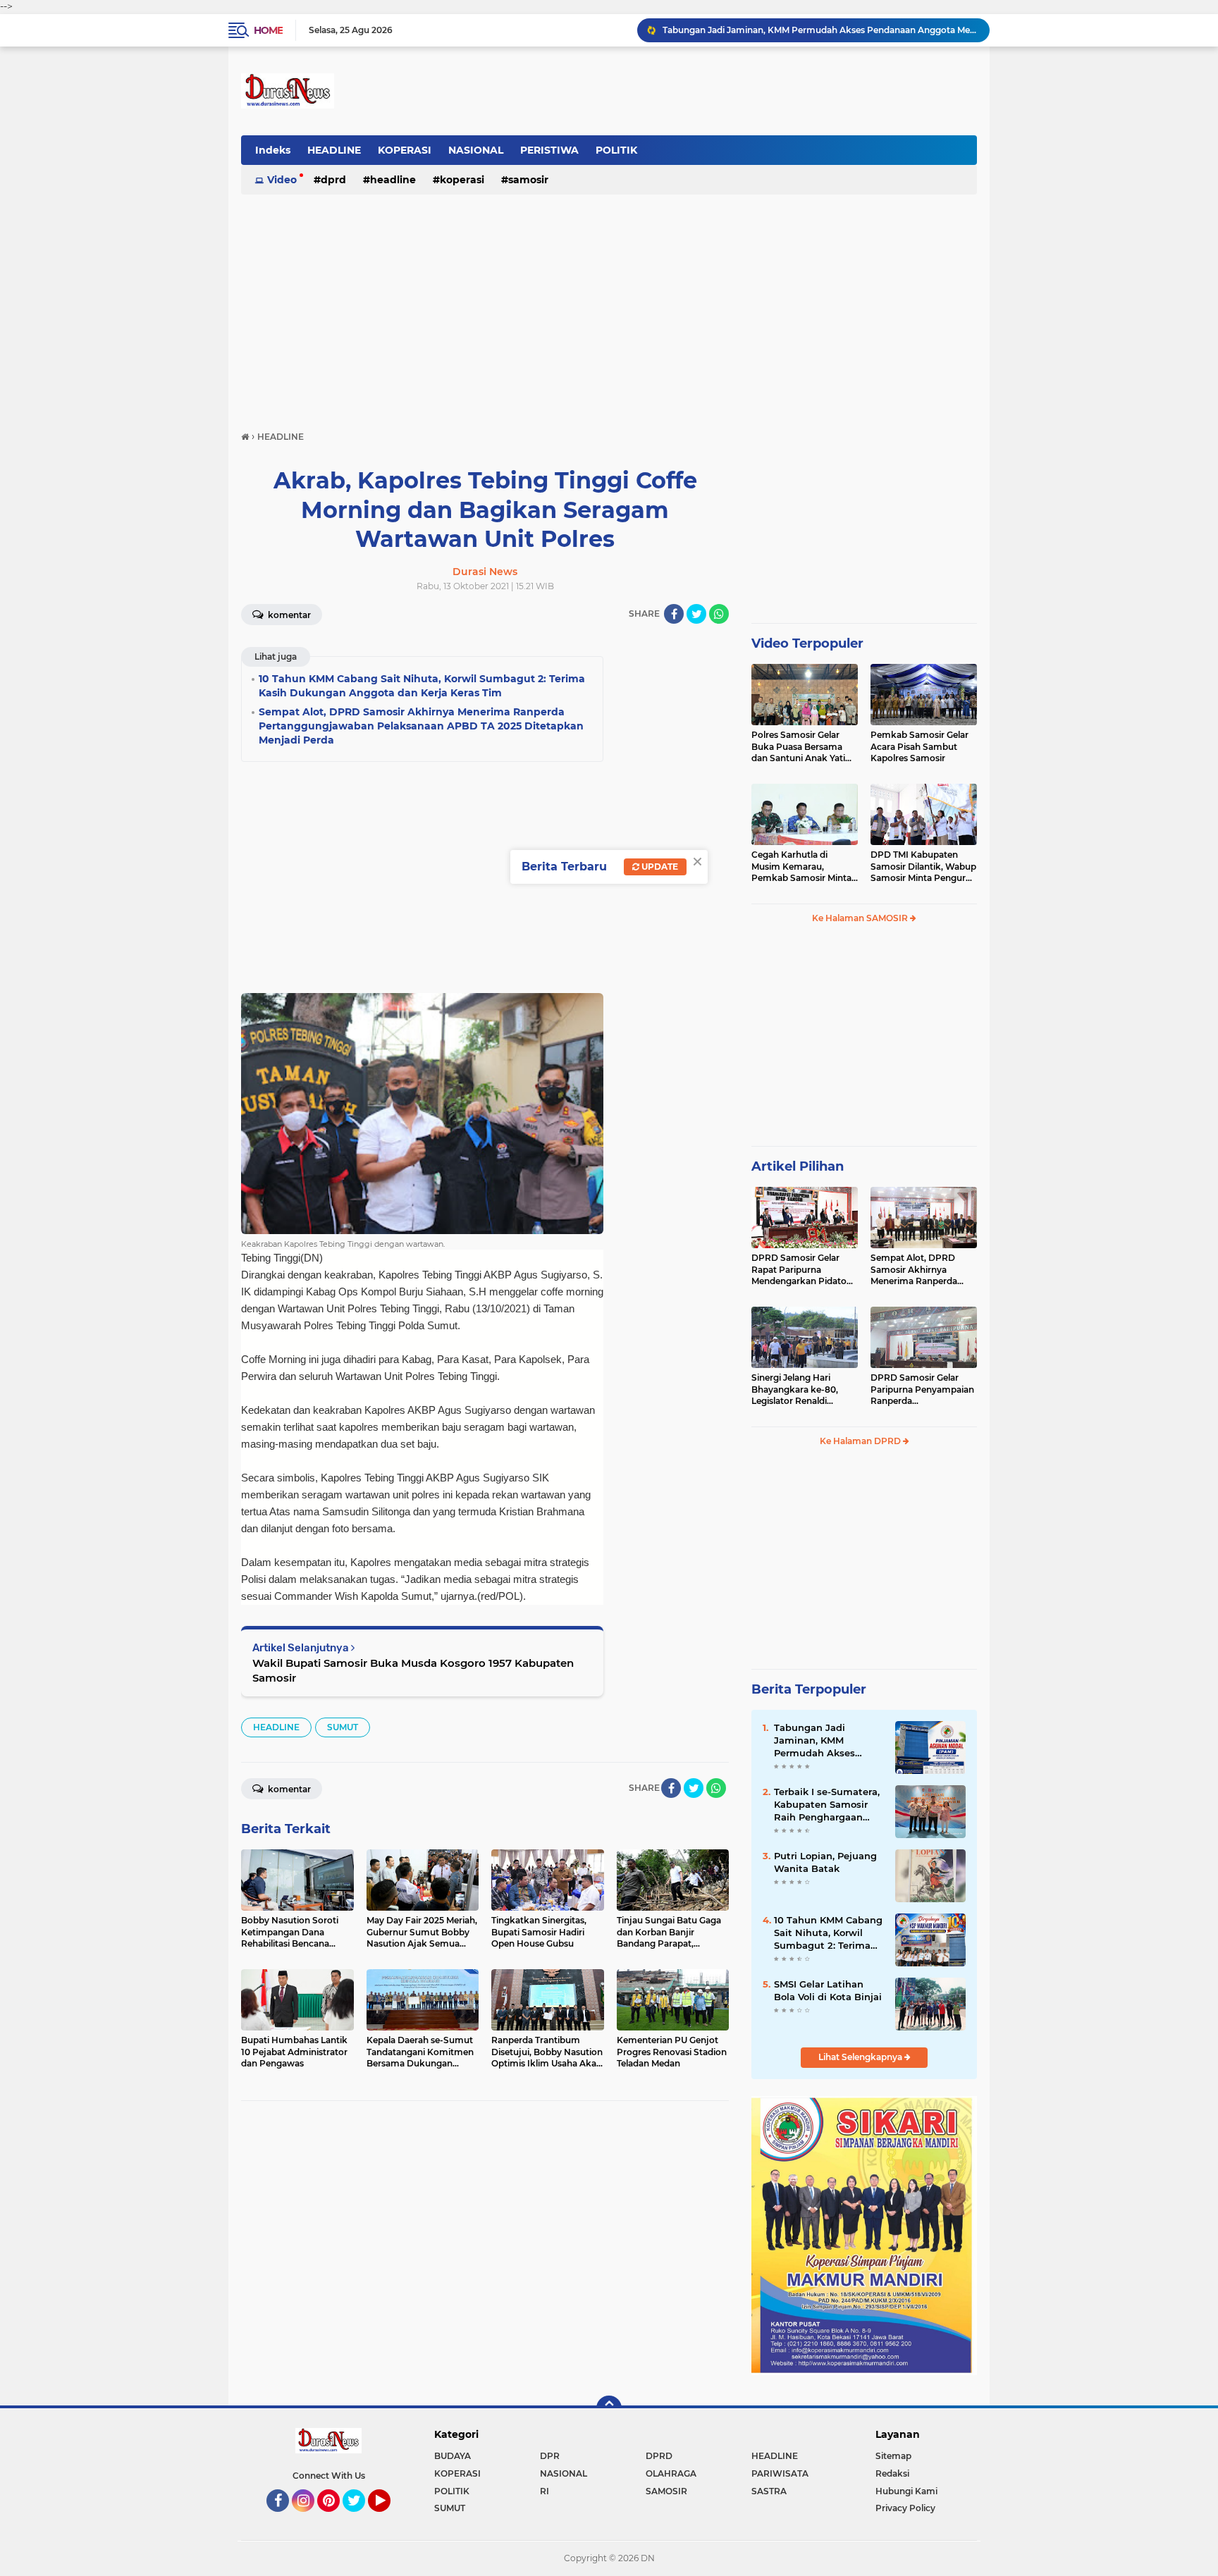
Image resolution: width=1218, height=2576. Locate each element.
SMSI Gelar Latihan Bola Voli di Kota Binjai (828, 1990)
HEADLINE (334, 150)
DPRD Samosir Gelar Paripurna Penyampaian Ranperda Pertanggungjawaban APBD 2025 (922, 1390)
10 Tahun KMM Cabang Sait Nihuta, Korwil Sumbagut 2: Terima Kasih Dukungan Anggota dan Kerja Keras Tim (828, 1933)
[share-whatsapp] (719, 614)
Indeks (273, 150)
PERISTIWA (549, 150)
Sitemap (893, 2456)
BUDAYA (453, 2456)
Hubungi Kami (906, 2491)
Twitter (360, 2518)
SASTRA (769, 2491)
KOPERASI (405, 150)
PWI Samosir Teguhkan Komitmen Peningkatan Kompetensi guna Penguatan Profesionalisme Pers (820, 30)
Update (659, 867)
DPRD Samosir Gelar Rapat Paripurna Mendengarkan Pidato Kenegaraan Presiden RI (802, 1270)
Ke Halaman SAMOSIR (861, 918)
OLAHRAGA (671, 2473)
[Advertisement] (609, 306)
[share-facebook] (674, 614)
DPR (550, 2456)
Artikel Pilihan (798, 1166)
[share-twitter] (696, 614)
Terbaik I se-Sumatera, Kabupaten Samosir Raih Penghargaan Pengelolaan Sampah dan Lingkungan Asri (827, 1805)
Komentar (288, 615)
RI (545, 2491)
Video (282, 180)
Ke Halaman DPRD (861, 1441)
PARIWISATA (780, 2473)
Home (268, 30)
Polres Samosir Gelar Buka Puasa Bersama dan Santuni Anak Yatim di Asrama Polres (803, 747)
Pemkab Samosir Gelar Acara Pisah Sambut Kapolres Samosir (919, 747)
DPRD (333, 180)
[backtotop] (609, 2408)
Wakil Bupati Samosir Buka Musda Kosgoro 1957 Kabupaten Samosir (413, 1670)
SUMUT (343, 1727)
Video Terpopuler (807, 643)
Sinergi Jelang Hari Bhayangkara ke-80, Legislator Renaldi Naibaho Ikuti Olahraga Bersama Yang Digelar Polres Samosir (801, 1390)
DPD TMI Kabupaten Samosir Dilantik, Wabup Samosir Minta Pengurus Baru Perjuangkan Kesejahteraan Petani (923, 867)
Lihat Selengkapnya (861, 2057)
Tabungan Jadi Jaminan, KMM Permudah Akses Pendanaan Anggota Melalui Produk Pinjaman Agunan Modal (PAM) (823, 1741)
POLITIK (616, 150)
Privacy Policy (905, 2508)
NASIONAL (476, 150)
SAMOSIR (528, 180)
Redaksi (892, 2473)
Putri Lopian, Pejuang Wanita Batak (825, 1862)
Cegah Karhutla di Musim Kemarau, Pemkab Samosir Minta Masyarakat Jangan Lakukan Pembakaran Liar (801, 867)
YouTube (389, 2518)
